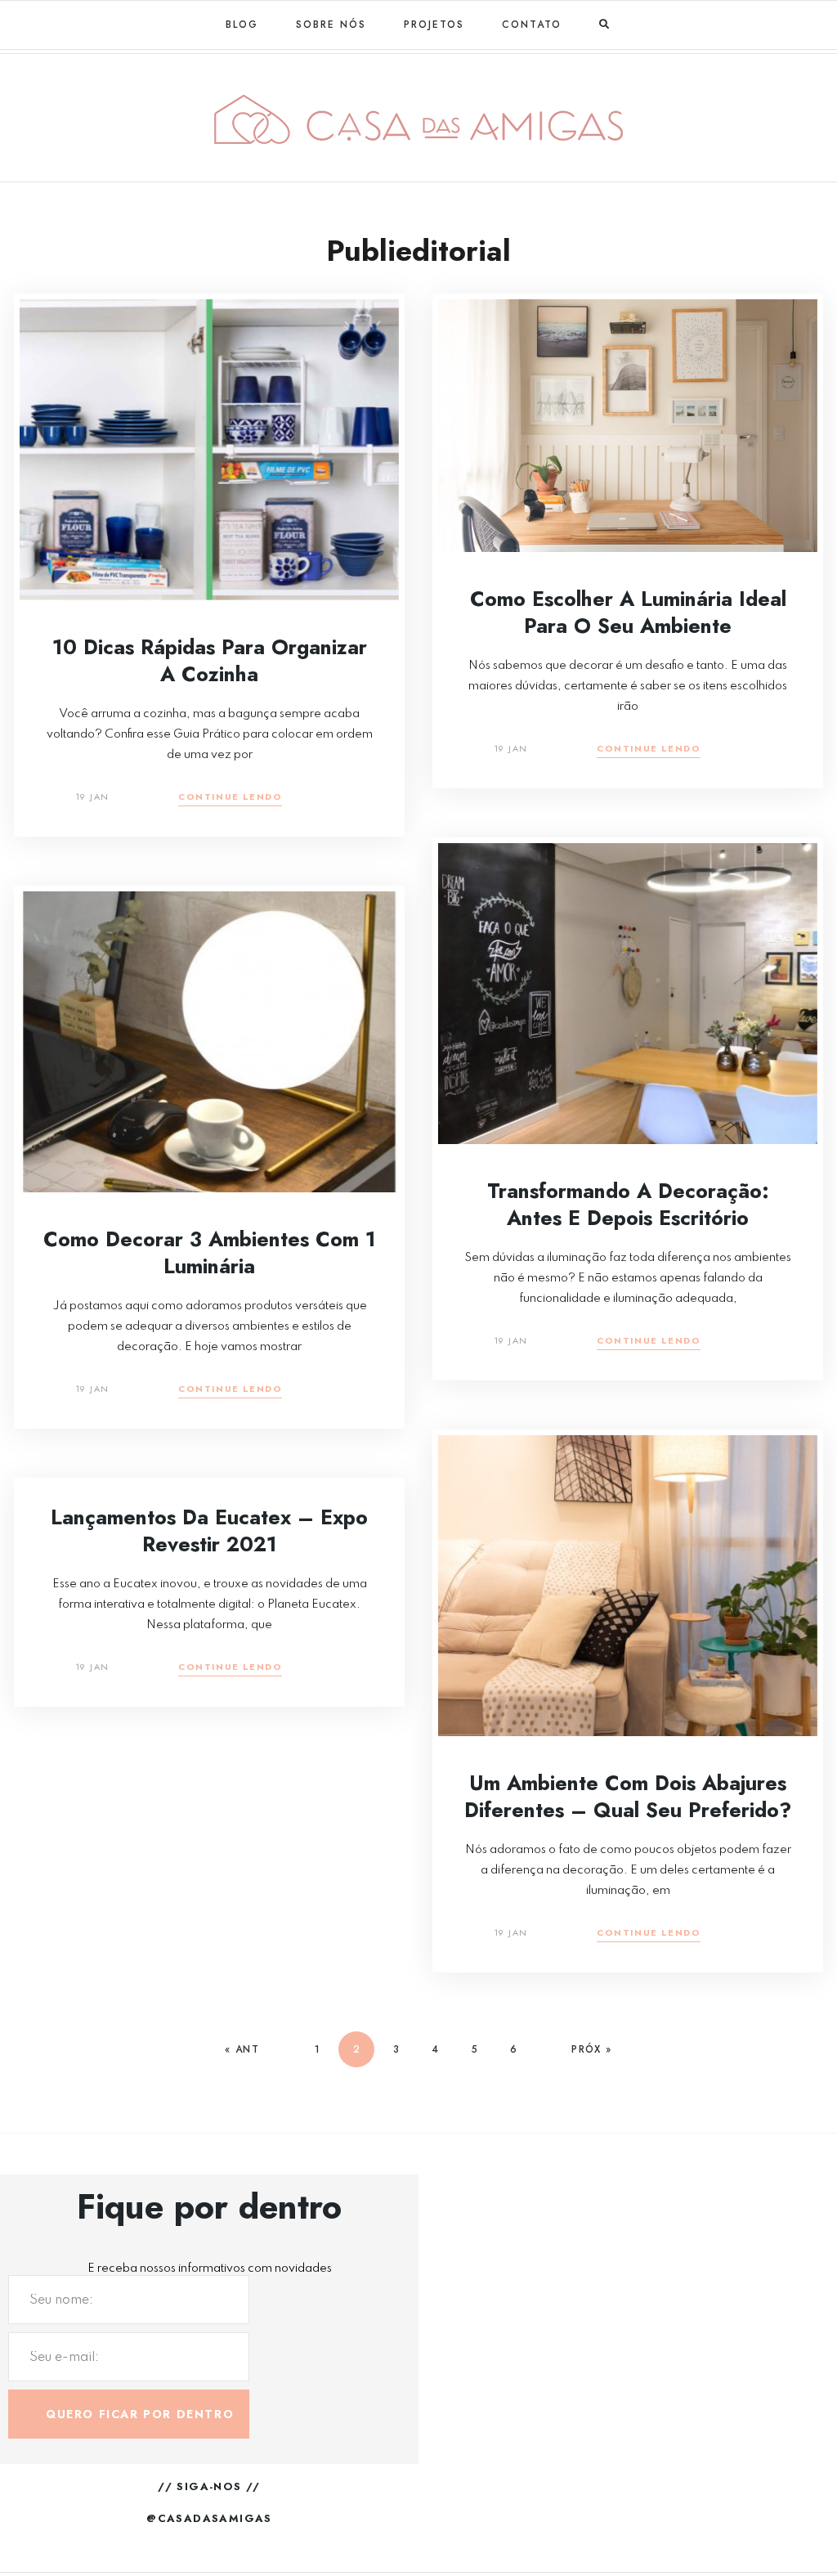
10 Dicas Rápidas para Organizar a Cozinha (210, 660)
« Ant (242, 2049)
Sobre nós (331, 25)
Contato (532, 25)
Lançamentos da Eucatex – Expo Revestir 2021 (209, 1530)
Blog (242, 25)
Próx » (591, 2049)
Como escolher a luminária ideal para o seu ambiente (628, 612)
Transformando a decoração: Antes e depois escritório (628, 1204)
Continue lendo (230, 798)
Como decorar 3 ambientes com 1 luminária (210, 1252)
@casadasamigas (209, 2518)
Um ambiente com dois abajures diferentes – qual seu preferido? (628, 1796)
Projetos (434, 25)
